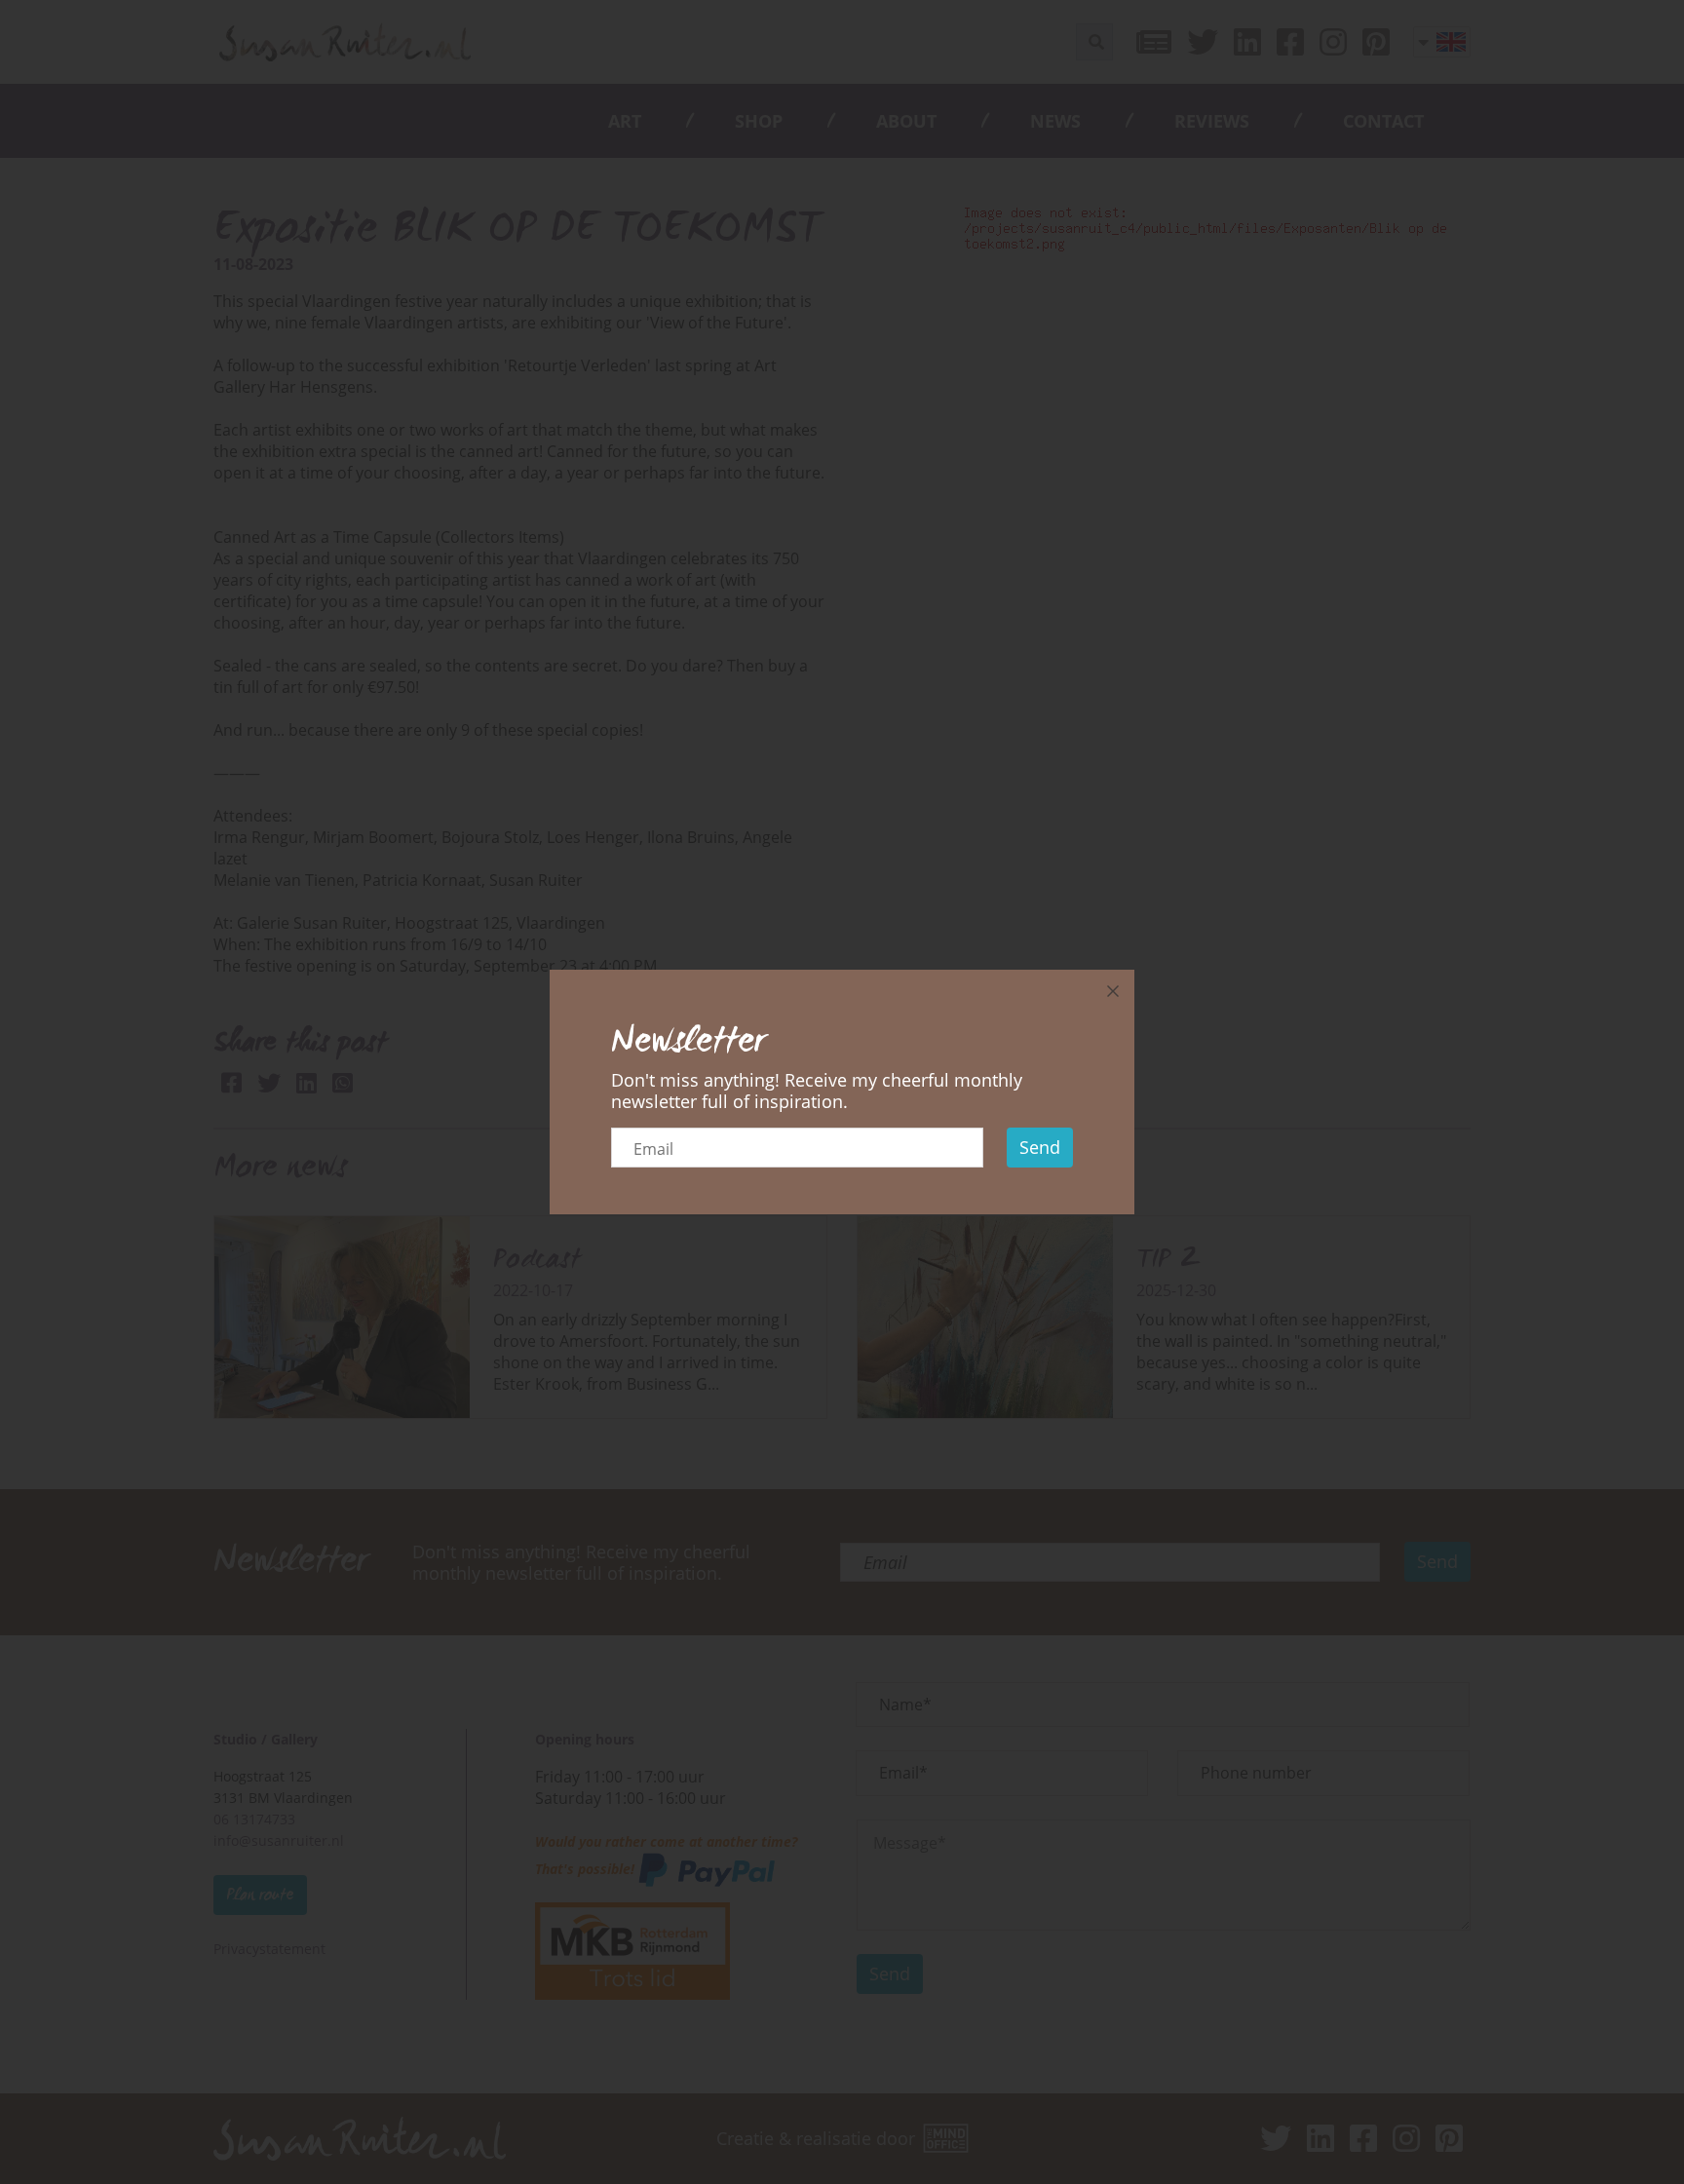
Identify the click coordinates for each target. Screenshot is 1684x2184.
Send (1040, 1147)
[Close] (1113, 991)
